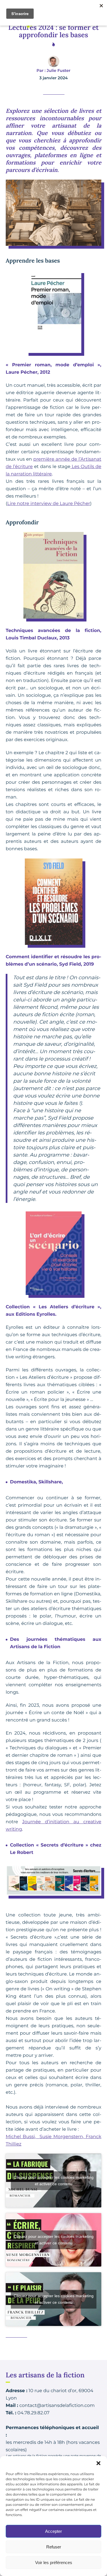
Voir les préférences (54, 2563)
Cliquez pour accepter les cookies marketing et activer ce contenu (54, 2181)
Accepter (53, 2531)
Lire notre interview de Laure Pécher (49, 504)
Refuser (54, 2547)
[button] (98, 2463)
